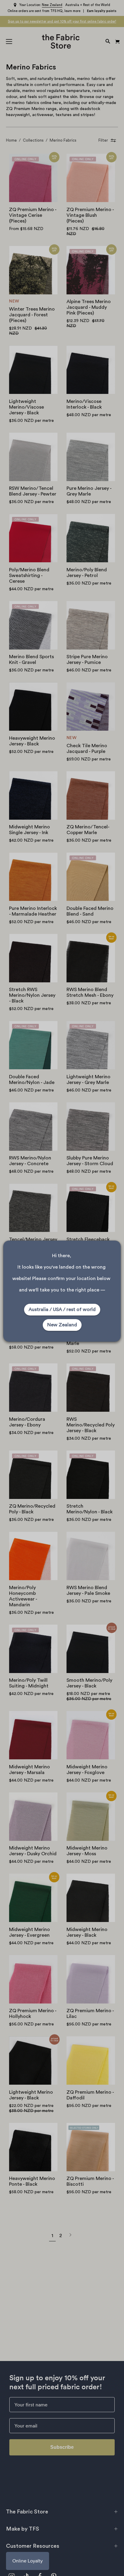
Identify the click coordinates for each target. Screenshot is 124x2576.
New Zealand (62, 1325)
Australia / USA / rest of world (62, 1309)
